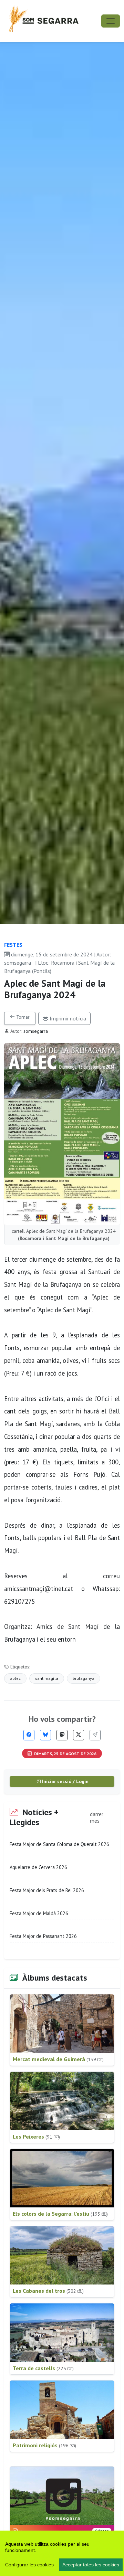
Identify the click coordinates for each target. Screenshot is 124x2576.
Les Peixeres (36, 2137)
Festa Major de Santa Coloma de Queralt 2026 (59, 1844)
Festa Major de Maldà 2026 (39, 1913)
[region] (62, 2553)
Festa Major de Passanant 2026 (43, 1936)
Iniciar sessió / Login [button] (65, 1781)
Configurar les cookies (29, 2565)
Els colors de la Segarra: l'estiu (60, 2214)
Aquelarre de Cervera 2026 (38, 1867)
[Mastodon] (62, 1735)
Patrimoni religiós (44, 2445)
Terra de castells (43, 2368)
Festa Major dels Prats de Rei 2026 (47, 1890)
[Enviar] (95, 1735)
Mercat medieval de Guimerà (58, 2059)
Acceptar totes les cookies (91, 2565)
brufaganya (84, 1678)
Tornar (22, 1017)
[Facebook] (29, 1735)
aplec (15, 1678)
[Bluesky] (45, 1735)
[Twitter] (79, 1735)
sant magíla (47, 1678)
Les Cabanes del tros (48, 2291)
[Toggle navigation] (111, 21)
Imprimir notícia (67, 1018)
